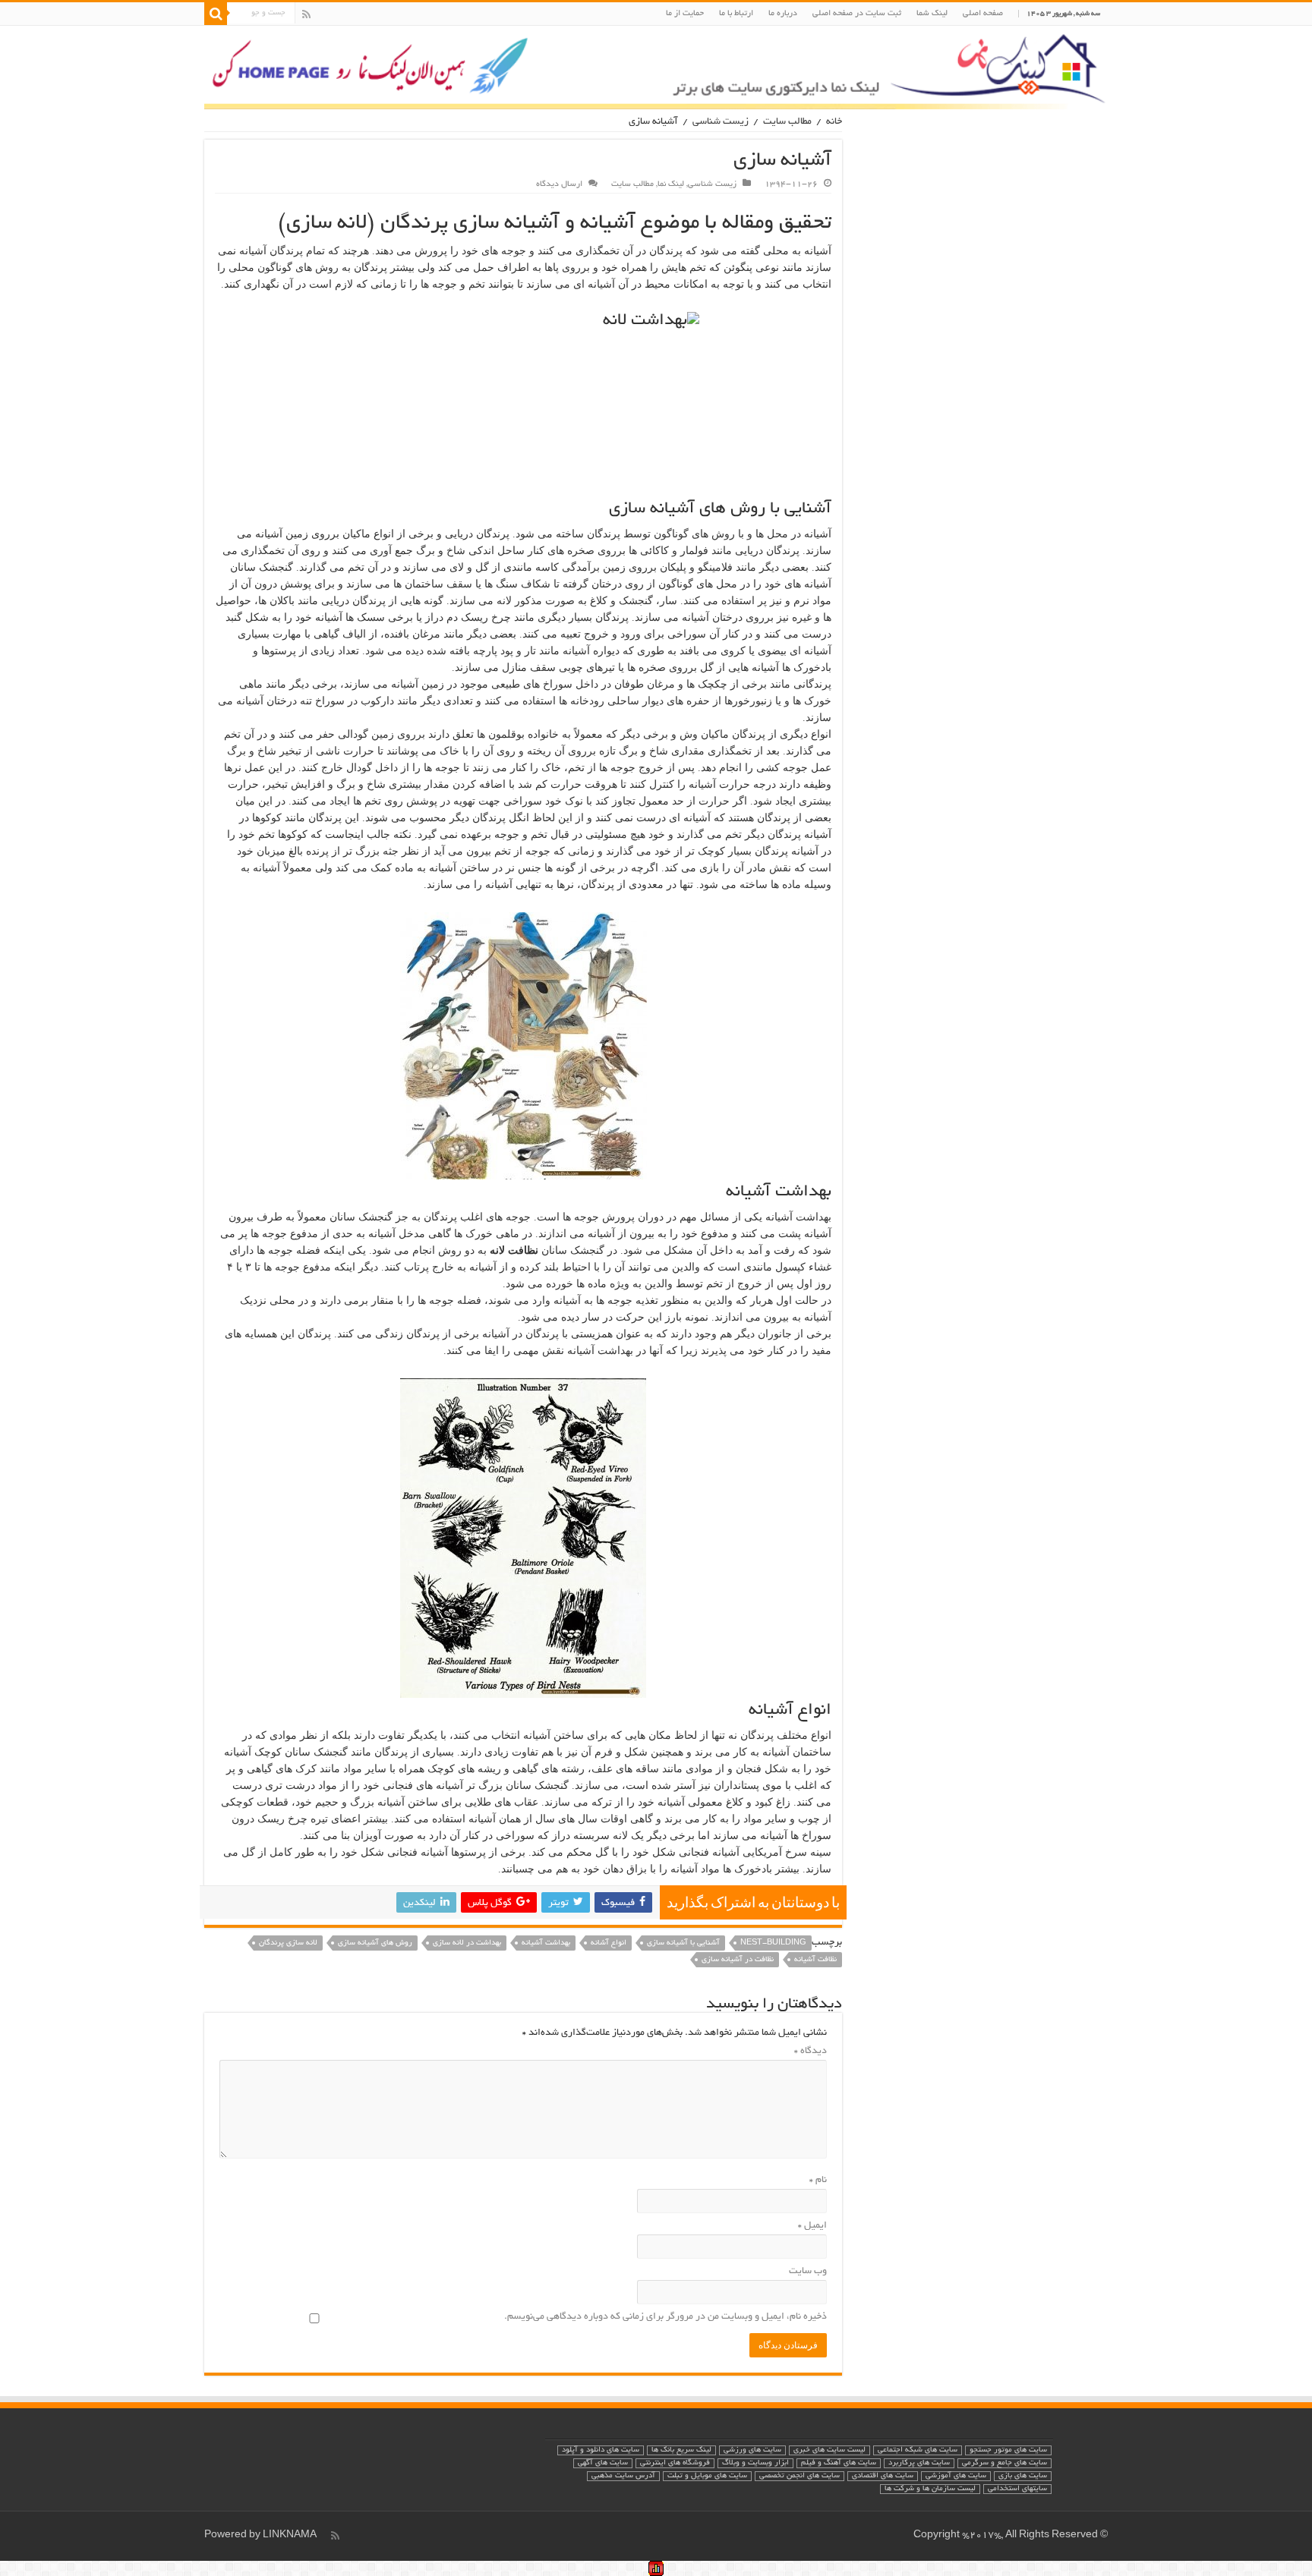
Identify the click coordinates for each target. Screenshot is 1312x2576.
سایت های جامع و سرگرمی (1004, 2463)
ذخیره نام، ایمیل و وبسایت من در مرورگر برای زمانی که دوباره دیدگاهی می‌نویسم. (665, 2317)
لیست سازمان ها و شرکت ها (930, 2489)
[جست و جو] (216, 14)
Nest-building (773, 1943)
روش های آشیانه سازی (375, 1943)
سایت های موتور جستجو (1008, 2450)
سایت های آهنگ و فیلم (839, 2463)
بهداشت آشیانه (546, 1943)
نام (818, 2181)
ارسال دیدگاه (559, 184)
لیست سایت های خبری (829, 2450)
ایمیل (812, 2226)
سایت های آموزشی (956, 2476)
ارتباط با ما (736, 14)
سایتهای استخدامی (1017, 2489)
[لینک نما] (656, 68)
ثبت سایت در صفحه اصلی (857, 14)
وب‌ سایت (808, 2272)
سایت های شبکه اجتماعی (918, 2450)
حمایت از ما (685, 14)
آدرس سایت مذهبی (623, 2476)
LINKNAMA (290, 2536)
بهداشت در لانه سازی (467, 1943)
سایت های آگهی (603, 2463)
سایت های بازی (1023, 2476)
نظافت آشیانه (815, 1960)
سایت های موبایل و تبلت (707, 2476)
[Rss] (306, 14)
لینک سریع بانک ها (681, 2450)
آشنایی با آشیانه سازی (683, 1943)
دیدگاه (811, 2052)
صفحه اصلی (983, 14)
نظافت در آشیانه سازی (738, 1960)
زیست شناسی (721, 122)
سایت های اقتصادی (883, 2476)
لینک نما (671, 184)
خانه (834, 122)
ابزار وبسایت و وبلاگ (755, 2463)
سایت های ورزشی (752, 2450)
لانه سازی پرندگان (288, 1943)
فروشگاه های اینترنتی (675, 2463)
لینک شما (932, 14)
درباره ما (783, 14)
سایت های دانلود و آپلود (601, 2450)
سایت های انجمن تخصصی (799, 2476)
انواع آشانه (609, 1943)
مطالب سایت (787, 122)
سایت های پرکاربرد (919, 2463)
